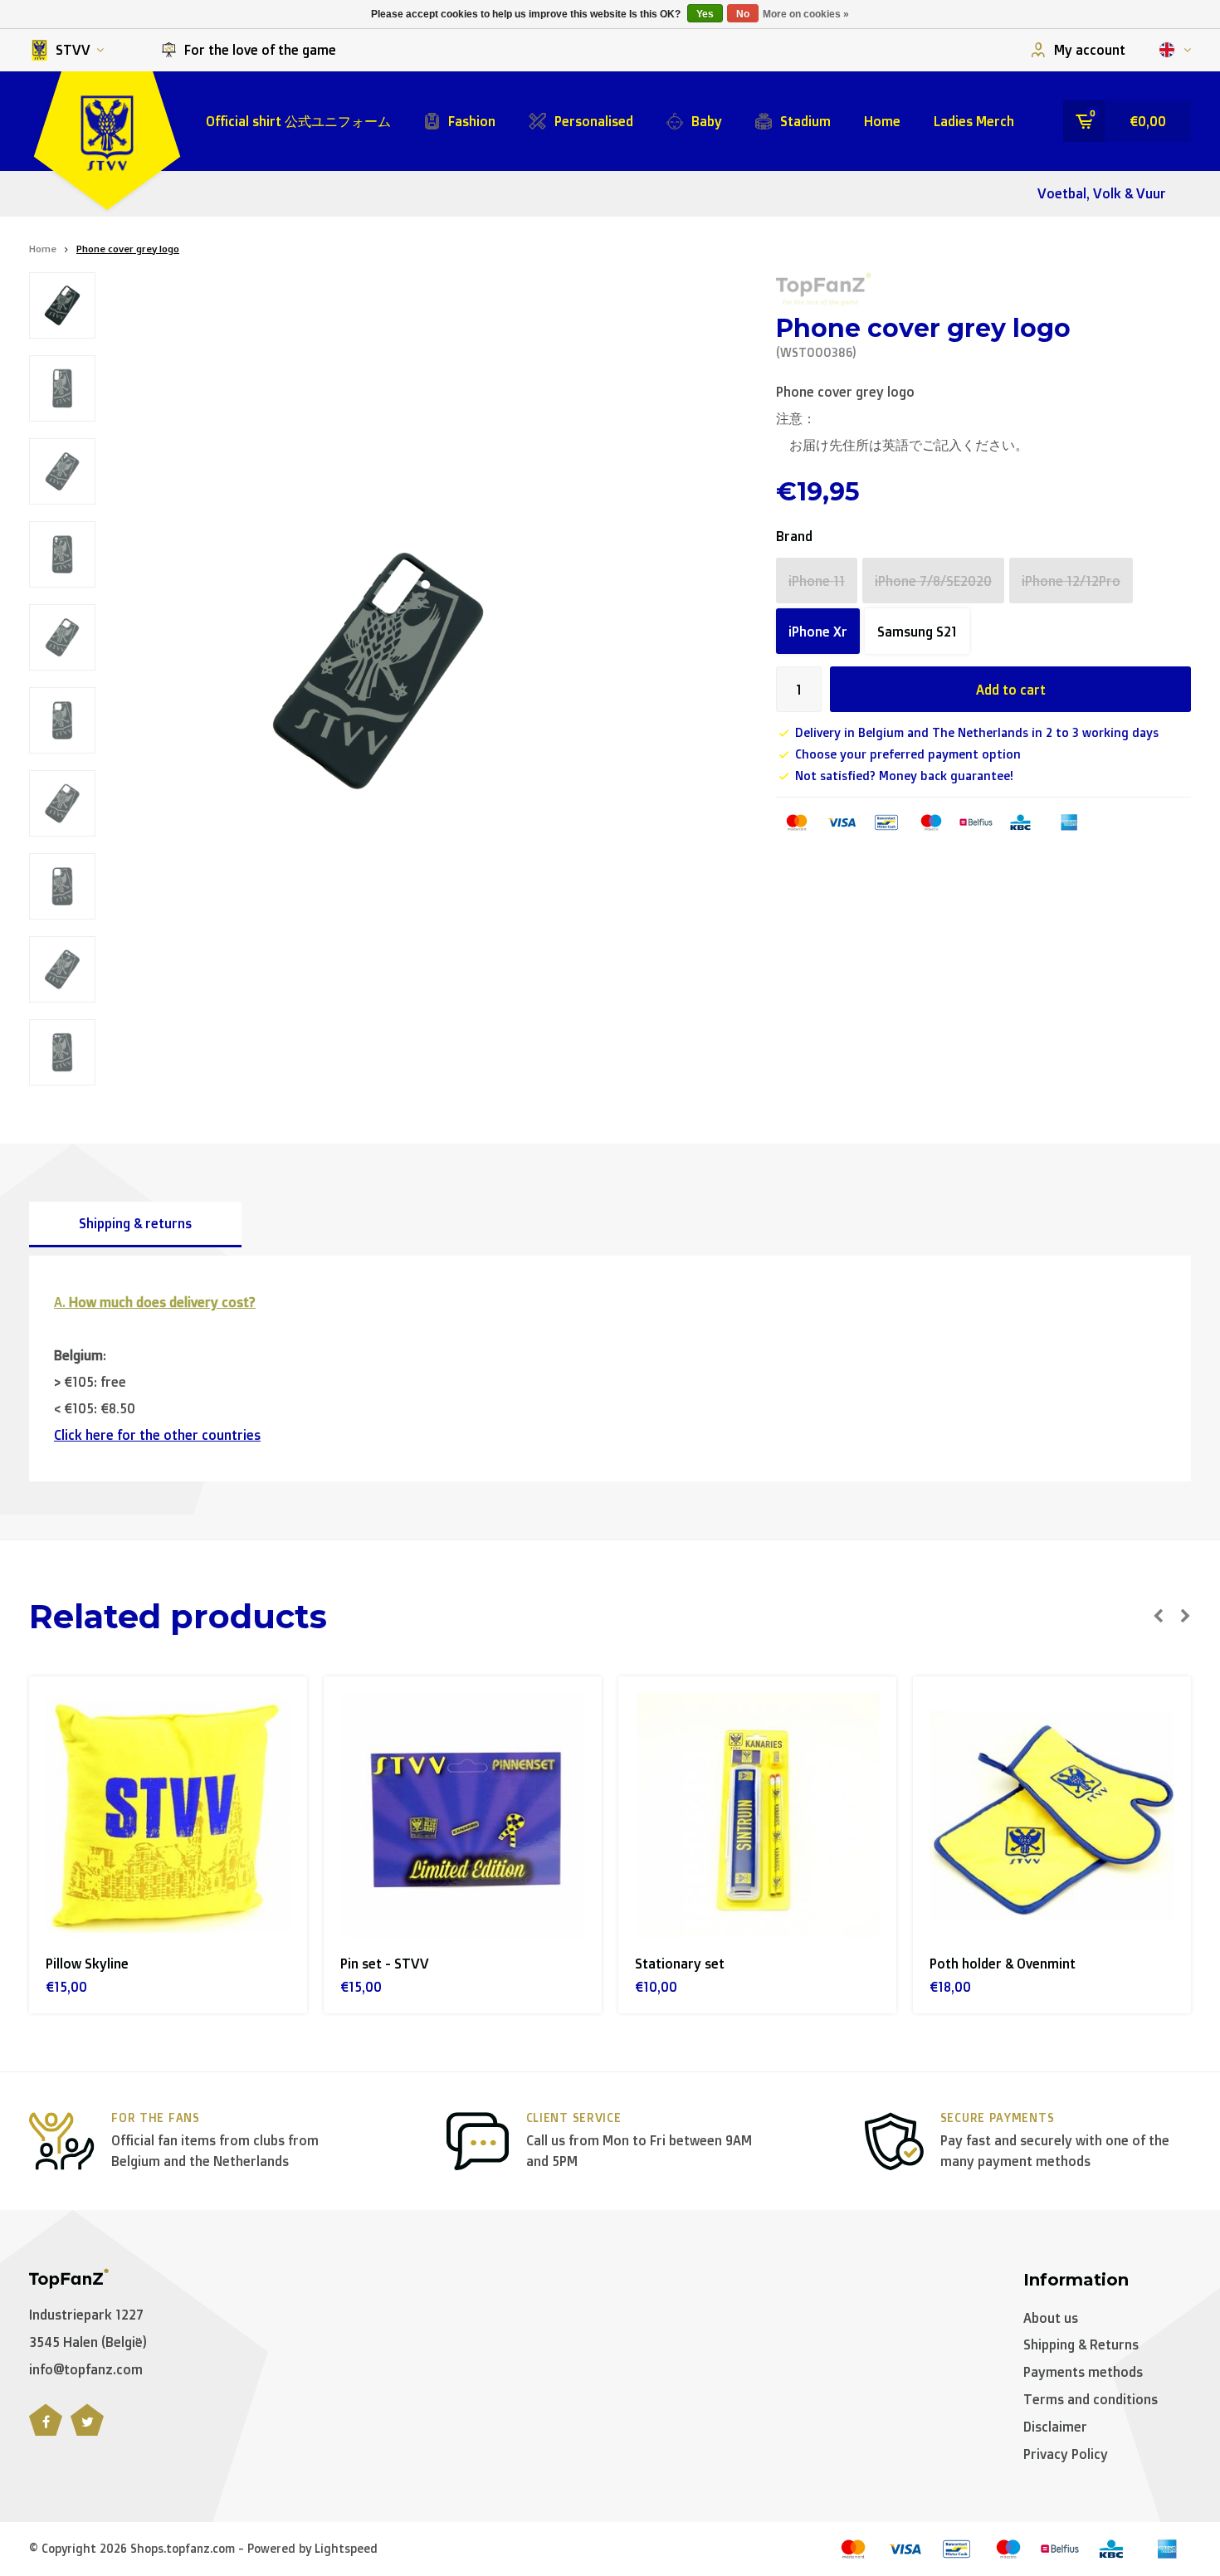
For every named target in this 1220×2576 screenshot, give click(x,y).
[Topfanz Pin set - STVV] (463, 1815)
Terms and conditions (1091, 2399)
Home (882, 121)
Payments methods (1083, 2372)
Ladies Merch (974, 121)
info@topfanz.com (86, 2369)
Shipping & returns (135, 1223)
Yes (705, 14)
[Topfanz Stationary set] (757, 1815)
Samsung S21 (917, 632)
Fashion (472, 121)
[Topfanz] (824, 289)
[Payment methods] (797, 822)
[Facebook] (46, 2429)
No (743, 14)
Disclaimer (1055, 2427)
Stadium (805, 121)
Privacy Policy (1066, 2454)
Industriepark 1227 (86, 2315)
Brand (794, 536)
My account (1090, 50)
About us (1051, 2318)
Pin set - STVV (385, 1964)
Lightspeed (346, 2548)
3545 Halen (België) (88, 2342)
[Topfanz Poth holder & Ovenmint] (1052, 1815)
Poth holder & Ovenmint (1003, 1964)
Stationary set (680, 1964)
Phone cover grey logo (128, 249)
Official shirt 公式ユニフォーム (298, 121)
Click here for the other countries (157, 1435)
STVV (73, 50)
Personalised (594, 121)
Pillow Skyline (87, 1964)
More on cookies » (806, 14)
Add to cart (1011, 690)
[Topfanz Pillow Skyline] (168, 1815)
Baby (707, 121)
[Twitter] (87, 2429)
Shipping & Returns (1081, 2344)
